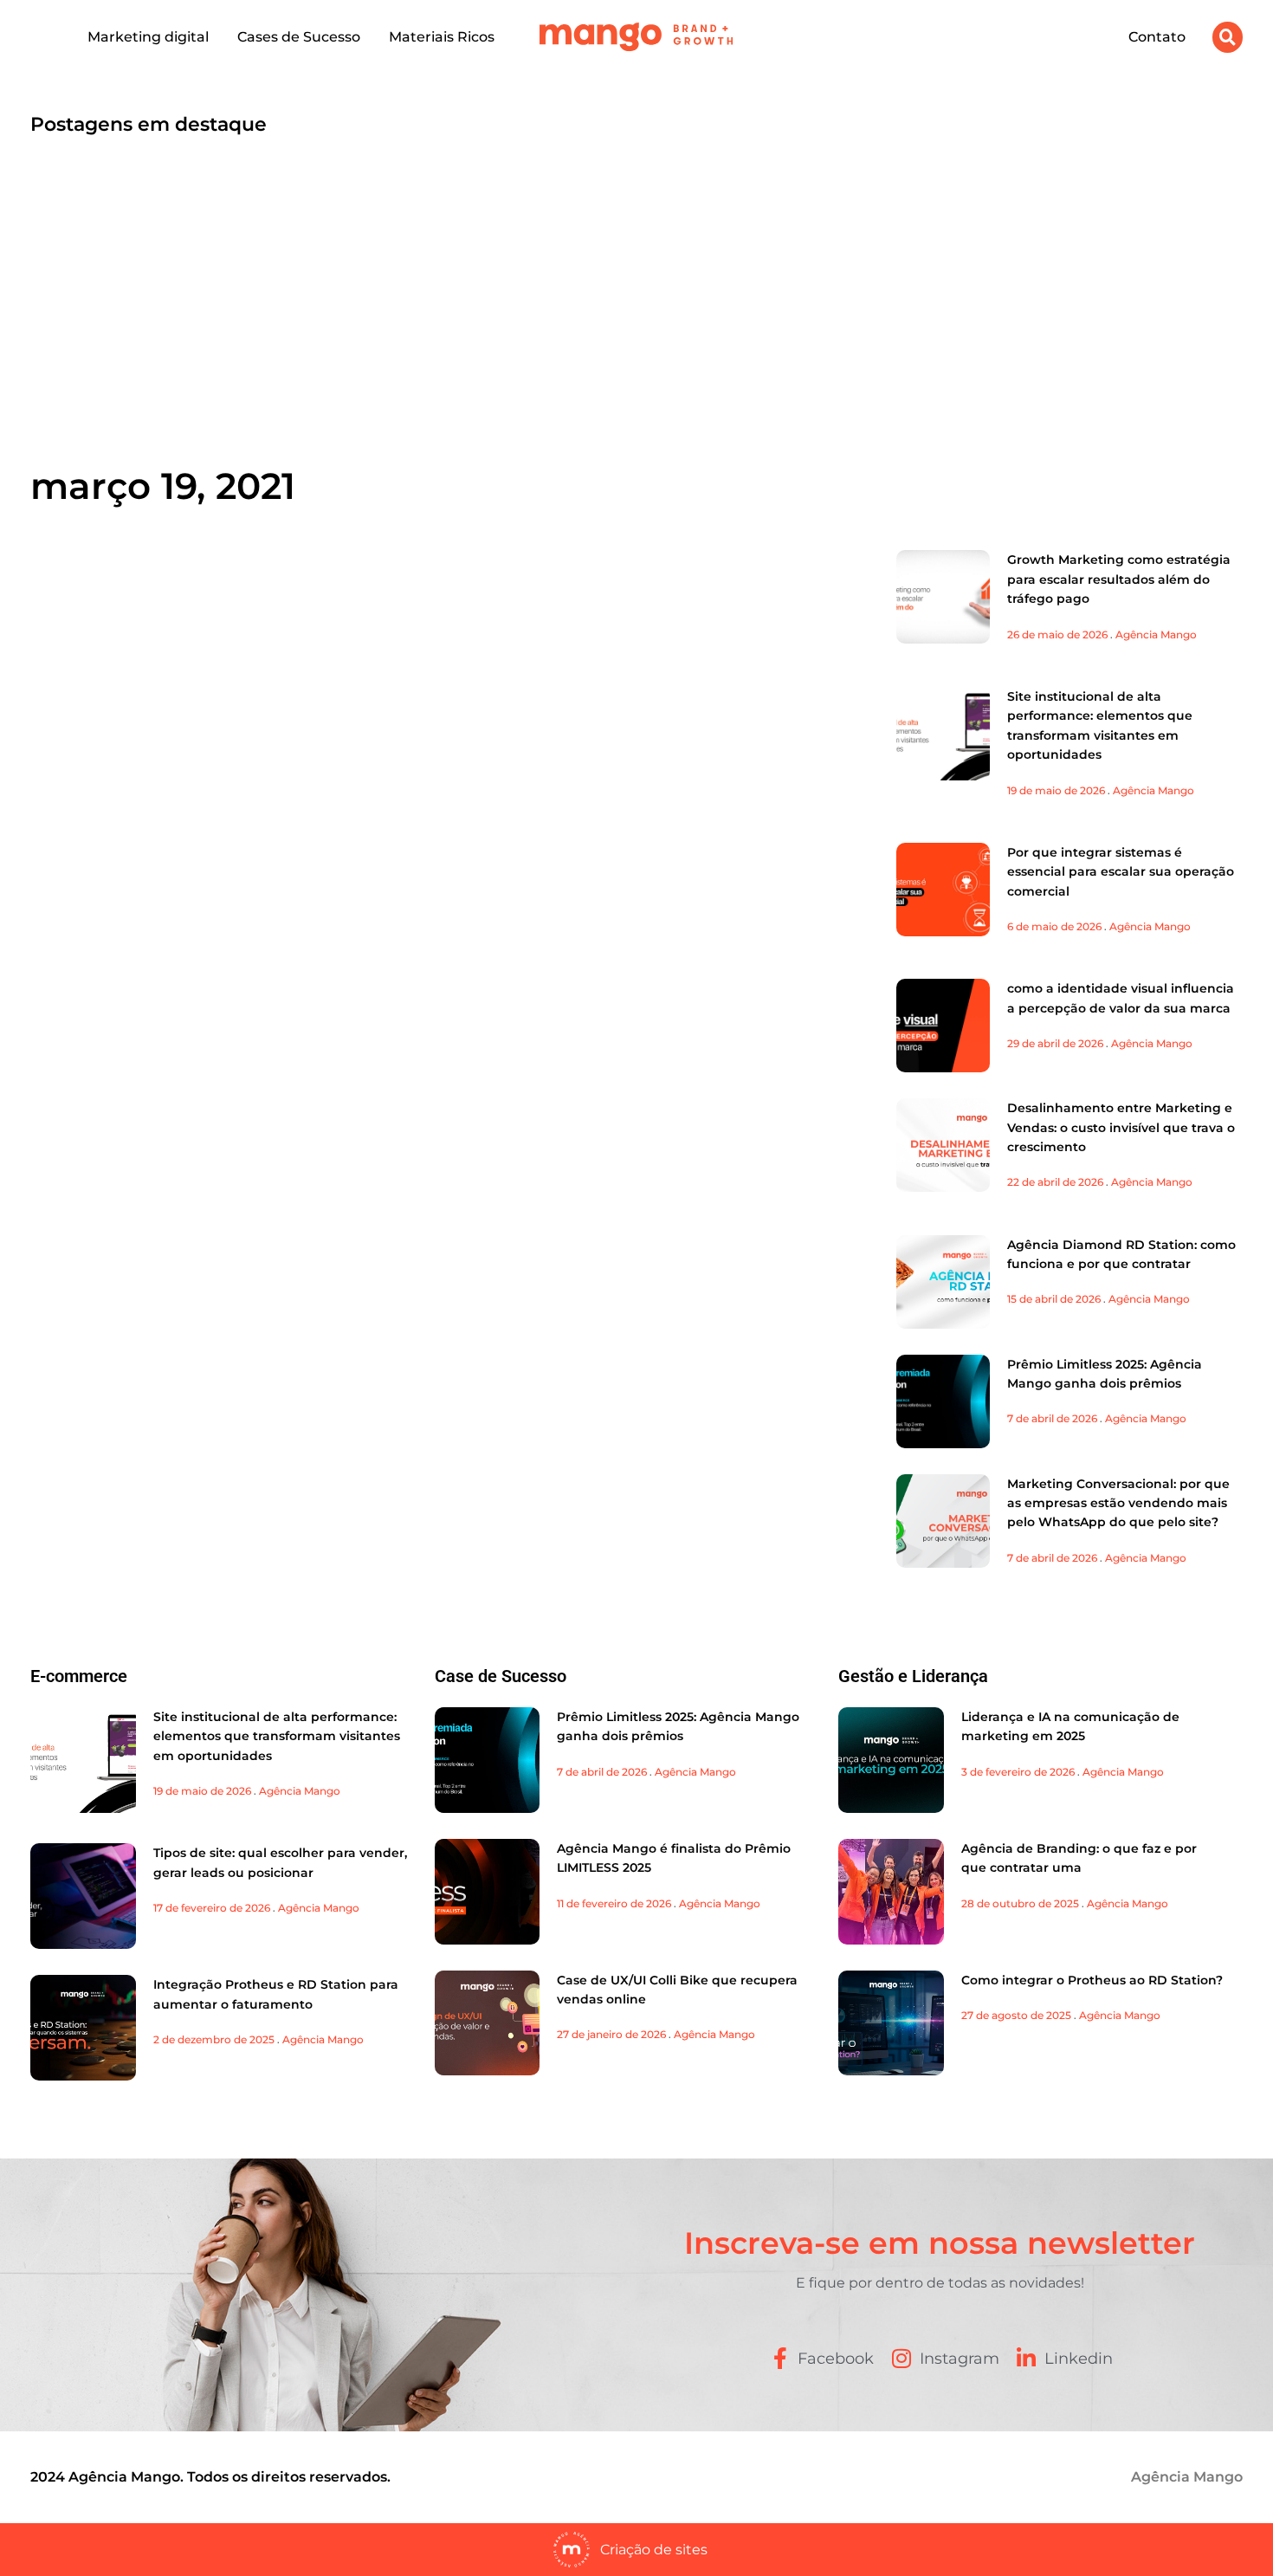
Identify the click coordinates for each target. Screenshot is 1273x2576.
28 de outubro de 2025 (1020, 1903)
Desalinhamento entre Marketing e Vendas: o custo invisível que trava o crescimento (1121, 1127)
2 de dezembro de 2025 (214, 2039)
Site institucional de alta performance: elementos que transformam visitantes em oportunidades (277, 1736)
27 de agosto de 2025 (1016, 2015)
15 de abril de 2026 (1054, 1299)
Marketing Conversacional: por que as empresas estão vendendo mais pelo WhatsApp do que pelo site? (1118, 1503)
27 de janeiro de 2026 (611, 2034)
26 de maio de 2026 (1057, 634)
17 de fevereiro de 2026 (212, 1908)
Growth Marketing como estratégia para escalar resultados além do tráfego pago (1119, 579)
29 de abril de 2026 (1055, 1043)
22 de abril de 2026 (1055, 1182)
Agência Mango (1156, 634)
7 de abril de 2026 (1052, 1418)
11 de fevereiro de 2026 (614, 1903)
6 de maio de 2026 (1054, 926)
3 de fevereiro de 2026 (1018, 1772)
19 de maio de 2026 (1056, 790)
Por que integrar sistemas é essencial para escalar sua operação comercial (1121, 872)
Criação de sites (654, 2550)
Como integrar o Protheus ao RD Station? (1092, 1980)
